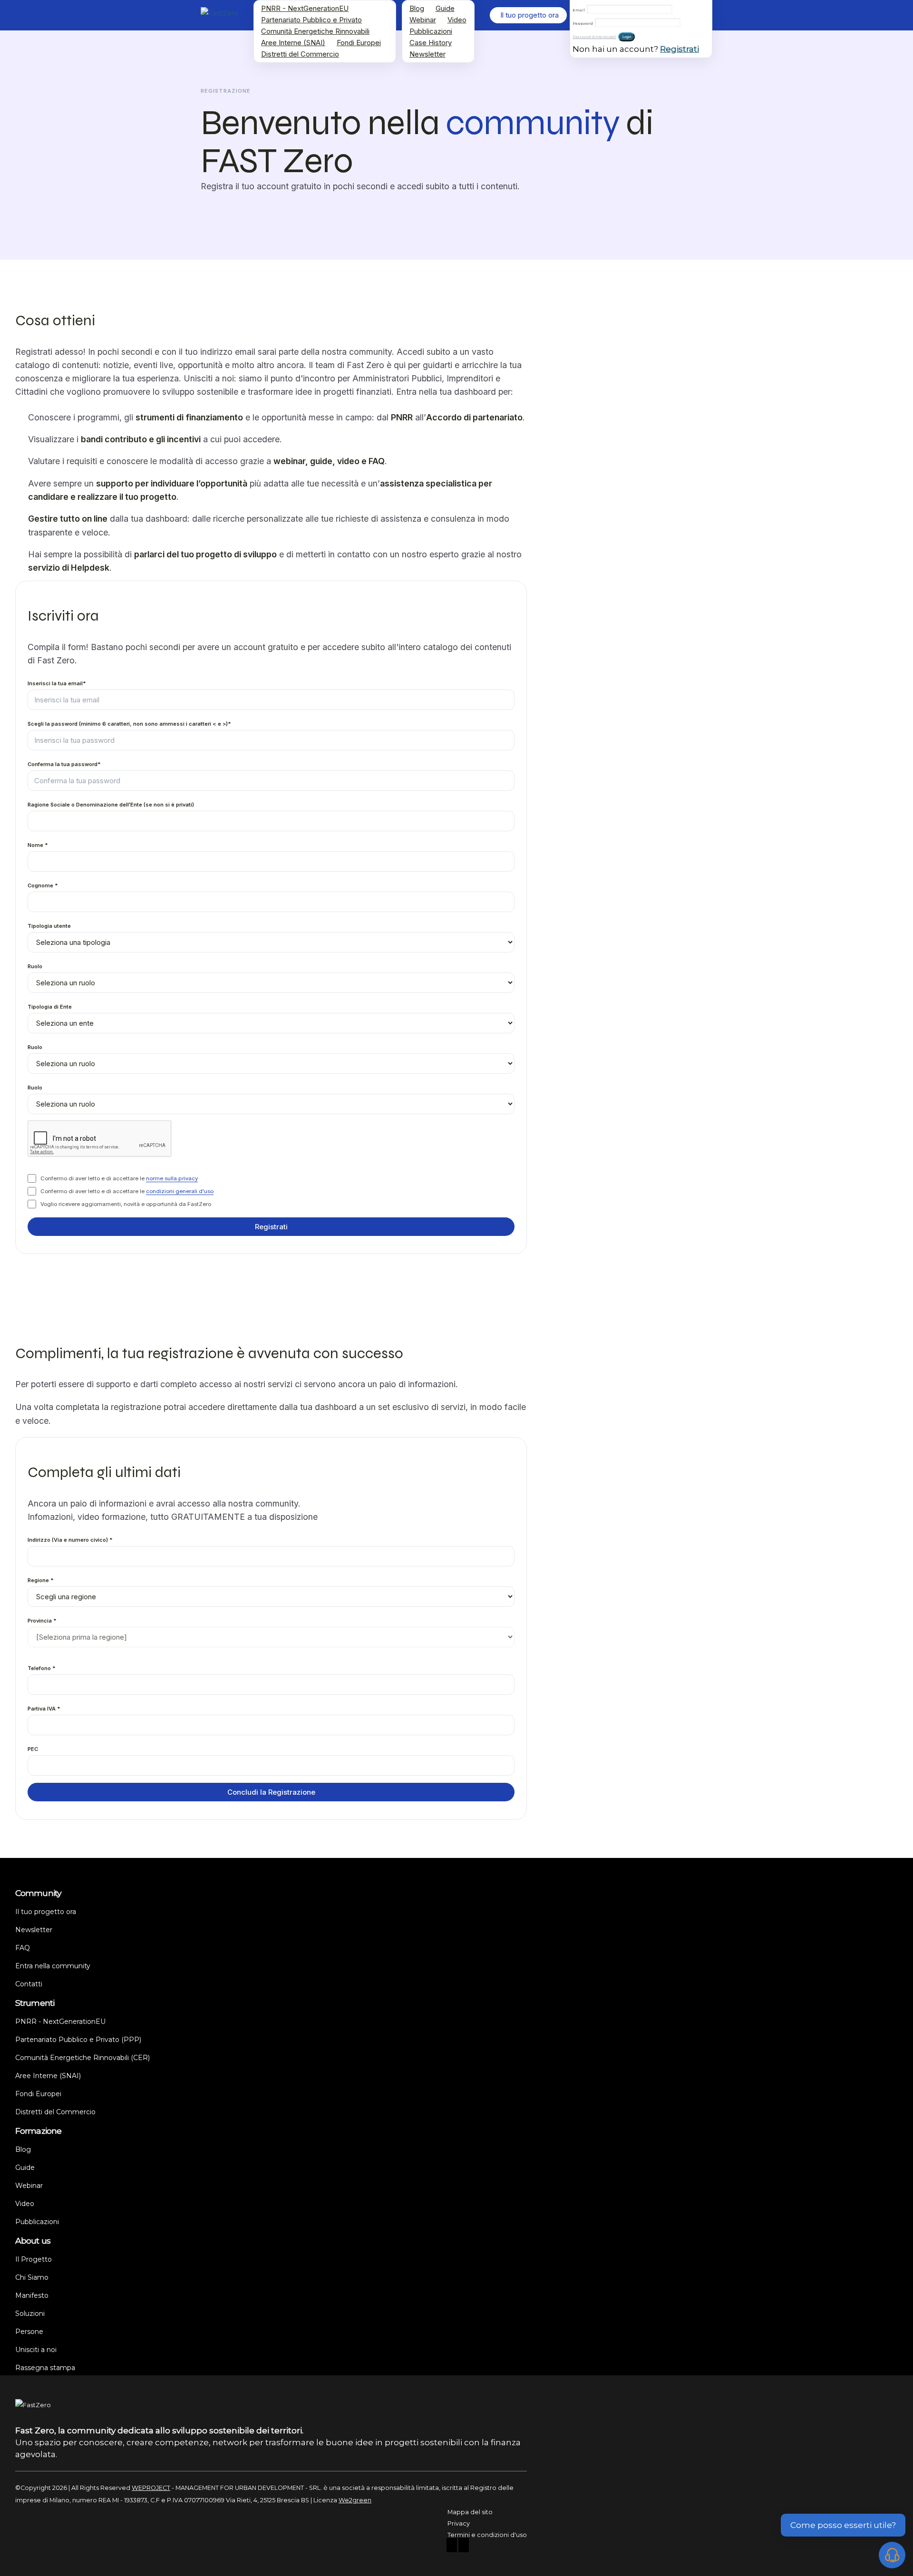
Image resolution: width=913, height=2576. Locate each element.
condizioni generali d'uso (180, 1191)
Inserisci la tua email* (57, 684)
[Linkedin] (464, 2546)
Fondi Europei (359, 43)
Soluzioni (30, 2314)
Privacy (459, 2523)
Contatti (29, 1984)
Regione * (41, 1580)
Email (579, 10)
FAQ (23, 1948)
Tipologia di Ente (50, 1007)
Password (583, 23)
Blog (417, 8)
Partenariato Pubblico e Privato (311, 20)
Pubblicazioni (431, 31)
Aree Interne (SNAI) (293, 43)
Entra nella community (53, 1966)
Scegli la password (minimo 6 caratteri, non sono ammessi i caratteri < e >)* (129, 724)
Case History (431, 43)
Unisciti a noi (36, 2350)
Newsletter (427, 54)
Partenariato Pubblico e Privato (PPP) (78, 2040)
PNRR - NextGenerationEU (305, 8)
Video (457, 20)
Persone (29, 2332)
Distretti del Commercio (300, 54)
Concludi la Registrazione (271, 1792)
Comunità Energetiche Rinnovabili (315, 31)
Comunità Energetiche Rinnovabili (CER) (83, 2058)
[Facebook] (452, 2546)
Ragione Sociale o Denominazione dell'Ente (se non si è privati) (111, 805)
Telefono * (42, 1668)
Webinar (423, 20)
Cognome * (43, 886)
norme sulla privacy (172, 1178)
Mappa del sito (470, 2512)
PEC (33, 1749)
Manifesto (32, 2295)
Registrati (680, 49)
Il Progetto (34, 2259)
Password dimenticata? (594, 37)
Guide (445, 8)
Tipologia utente (49, 926)
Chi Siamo (32, 2277)
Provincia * (42, 1621)
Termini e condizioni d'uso (487, 2535)
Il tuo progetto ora (46, 1912)
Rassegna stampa (45, 2368)
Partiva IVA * (44, 1709)
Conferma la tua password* (64, 765)
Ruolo (35, 967)
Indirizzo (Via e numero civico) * (70, 1540)
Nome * (38, 846)
